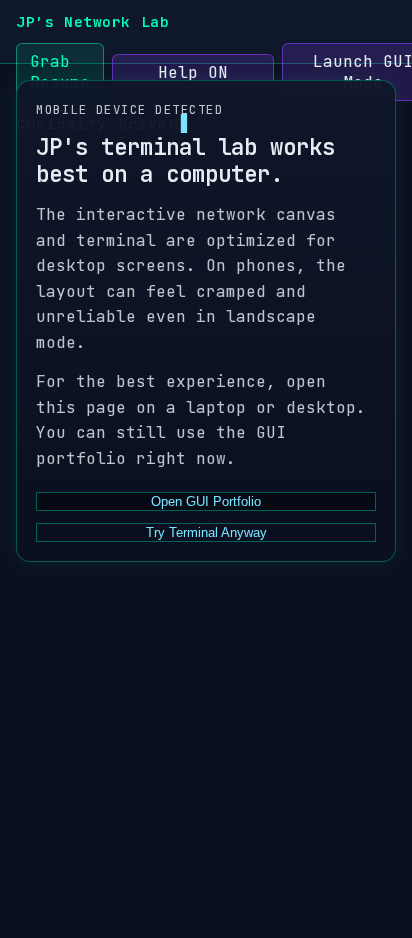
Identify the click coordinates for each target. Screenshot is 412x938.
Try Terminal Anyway (206, 532)
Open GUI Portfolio (206, 501)
